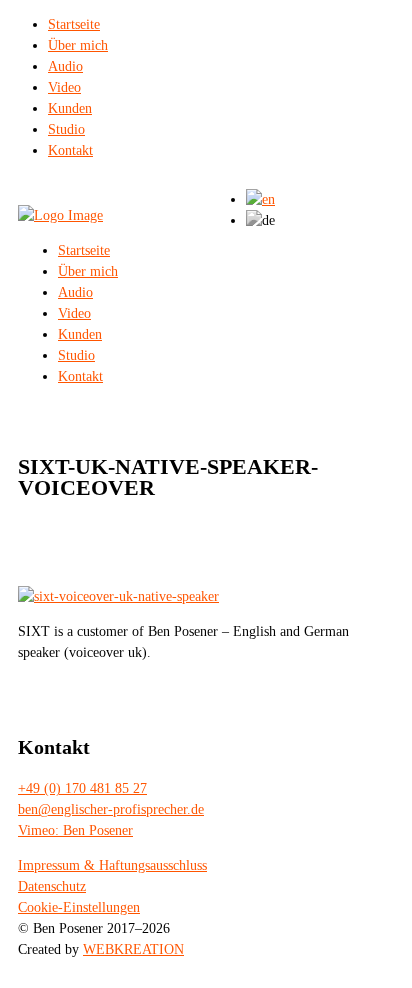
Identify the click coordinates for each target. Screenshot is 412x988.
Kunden (70, 108)
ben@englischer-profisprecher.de (111, 809)
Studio (66, 129)
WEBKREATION (133, 949)
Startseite (74, 24)
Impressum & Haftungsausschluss (112, 865)
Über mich (78, 45)
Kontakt (70, 150)
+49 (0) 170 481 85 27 (82, 788)
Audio (65, 66)
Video (64, 87)
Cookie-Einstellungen (79, 907)
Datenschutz (52, 886)
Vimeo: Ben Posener (75, 830)
